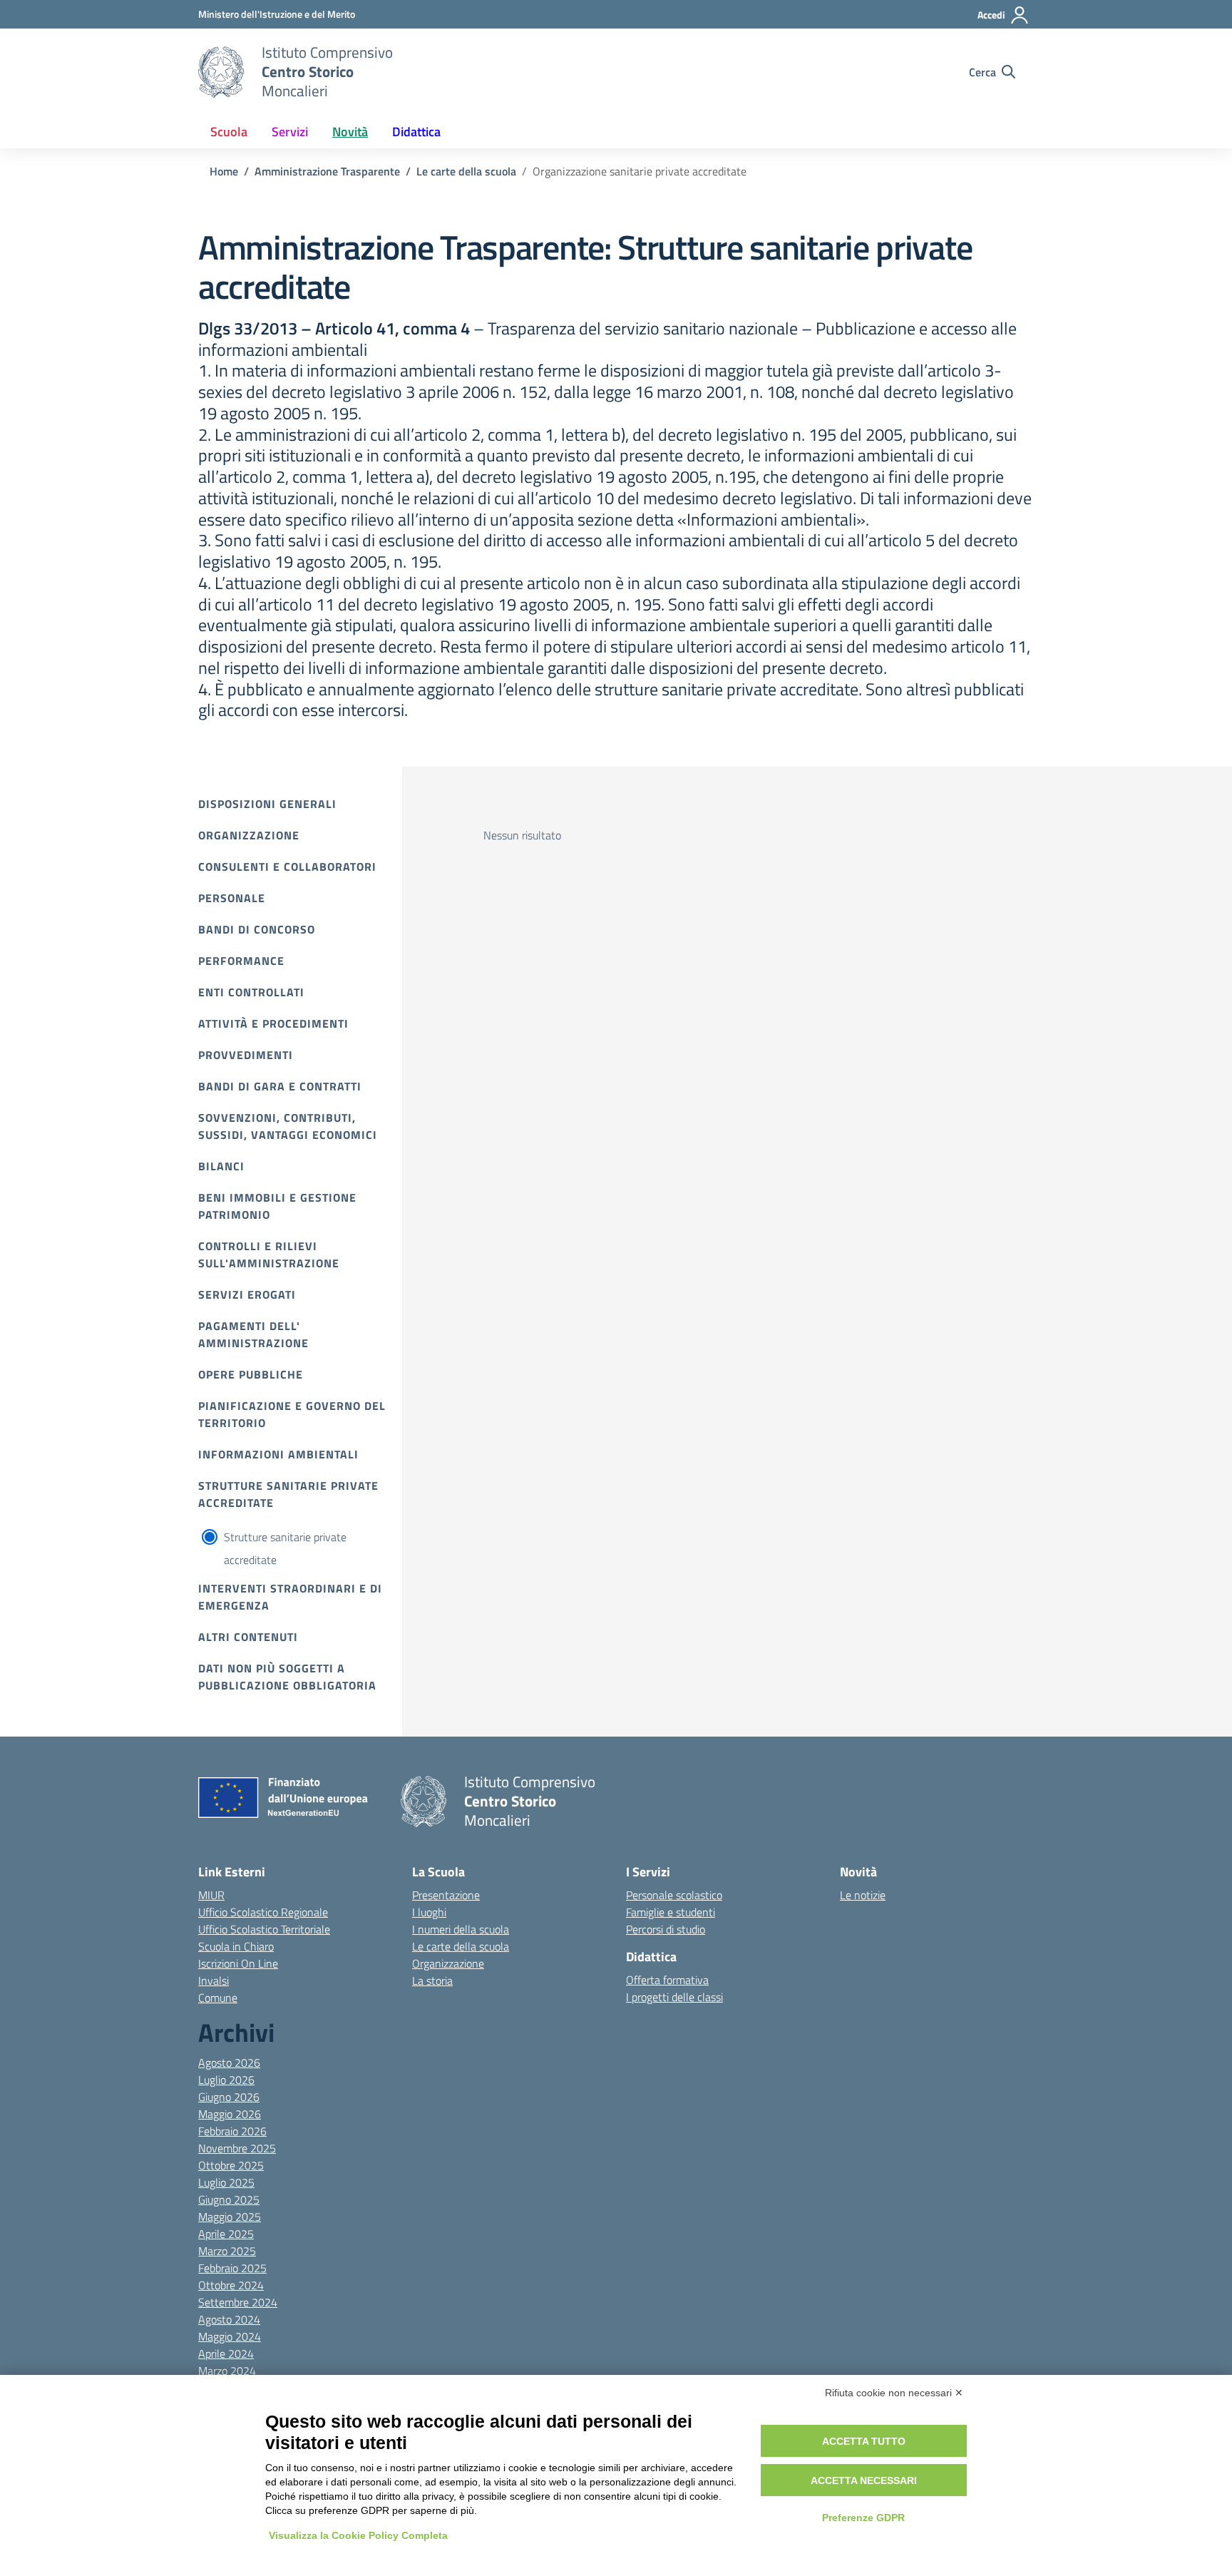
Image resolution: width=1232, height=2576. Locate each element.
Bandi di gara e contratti (280, 1086)
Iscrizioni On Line (238, 1963)
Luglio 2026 (226, 2080)
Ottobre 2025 (231, 2165)
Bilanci (221, 1166)
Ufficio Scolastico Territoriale (264, 1929)
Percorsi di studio (666, 1929)
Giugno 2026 (229, 2097)
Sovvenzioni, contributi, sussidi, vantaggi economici (288, 1126)
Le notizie (863, 1895)
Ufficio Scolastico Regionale (263, 1912)
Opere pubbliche (251, 1374)
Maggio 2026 (230, 2114)
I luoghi (429, 1912)
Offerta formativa (667, 1980)
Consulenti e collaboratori (287, 867)
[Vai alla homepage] (221, 72)
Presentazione (446, 1895)
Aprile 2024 (226, 2353)
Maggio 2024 (230, 2336)
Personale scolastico (674, 1895)
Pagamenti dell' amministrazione (253, 1334)
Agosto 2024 (229, 2319)
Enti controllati (251, 992)
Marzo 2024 (227, 2371)
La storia (432, 1980)
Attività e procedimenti (273, 1023)
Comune (218, 1998)
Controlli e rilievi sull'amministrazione (269, 1254)
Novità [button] (350, 132)
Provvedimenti (246, 1055)
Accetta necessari (864, 2480)
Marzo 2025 (227, 2251)
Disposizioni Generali (267, 804)
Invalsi (214, 1980)
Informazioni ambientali (278, 1454)
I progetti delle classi (674, 1997)
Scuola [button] (229, 132)
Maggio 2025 (230, 2217)
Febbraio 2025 (232, 2268)
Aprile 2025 (226, 2234)
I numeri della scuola (461, 1929)
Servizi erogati (247, 1294)
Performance (241, 961)
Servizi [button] (290, 132)
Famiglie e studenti (671, 1912)
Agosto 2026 (229, 2063)
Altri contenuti (248, 1637)
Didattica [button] (416, 132)
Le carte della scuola (461, 1946)
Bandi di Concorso (257, 929)
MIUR (211, 1895)
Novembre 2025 (237, 2148)
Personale (232, 898)
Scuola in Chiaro (236, 1946)
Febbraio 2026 (232, 2131)
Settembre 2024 (238, 2302)
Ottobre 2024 (231, 2285)
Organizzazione (249, 835)
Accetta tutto (864, 2441)
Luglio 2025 (226, 2182)
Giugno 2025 (229, 2199)
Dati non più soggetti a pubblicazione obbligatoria (287, 1677)
